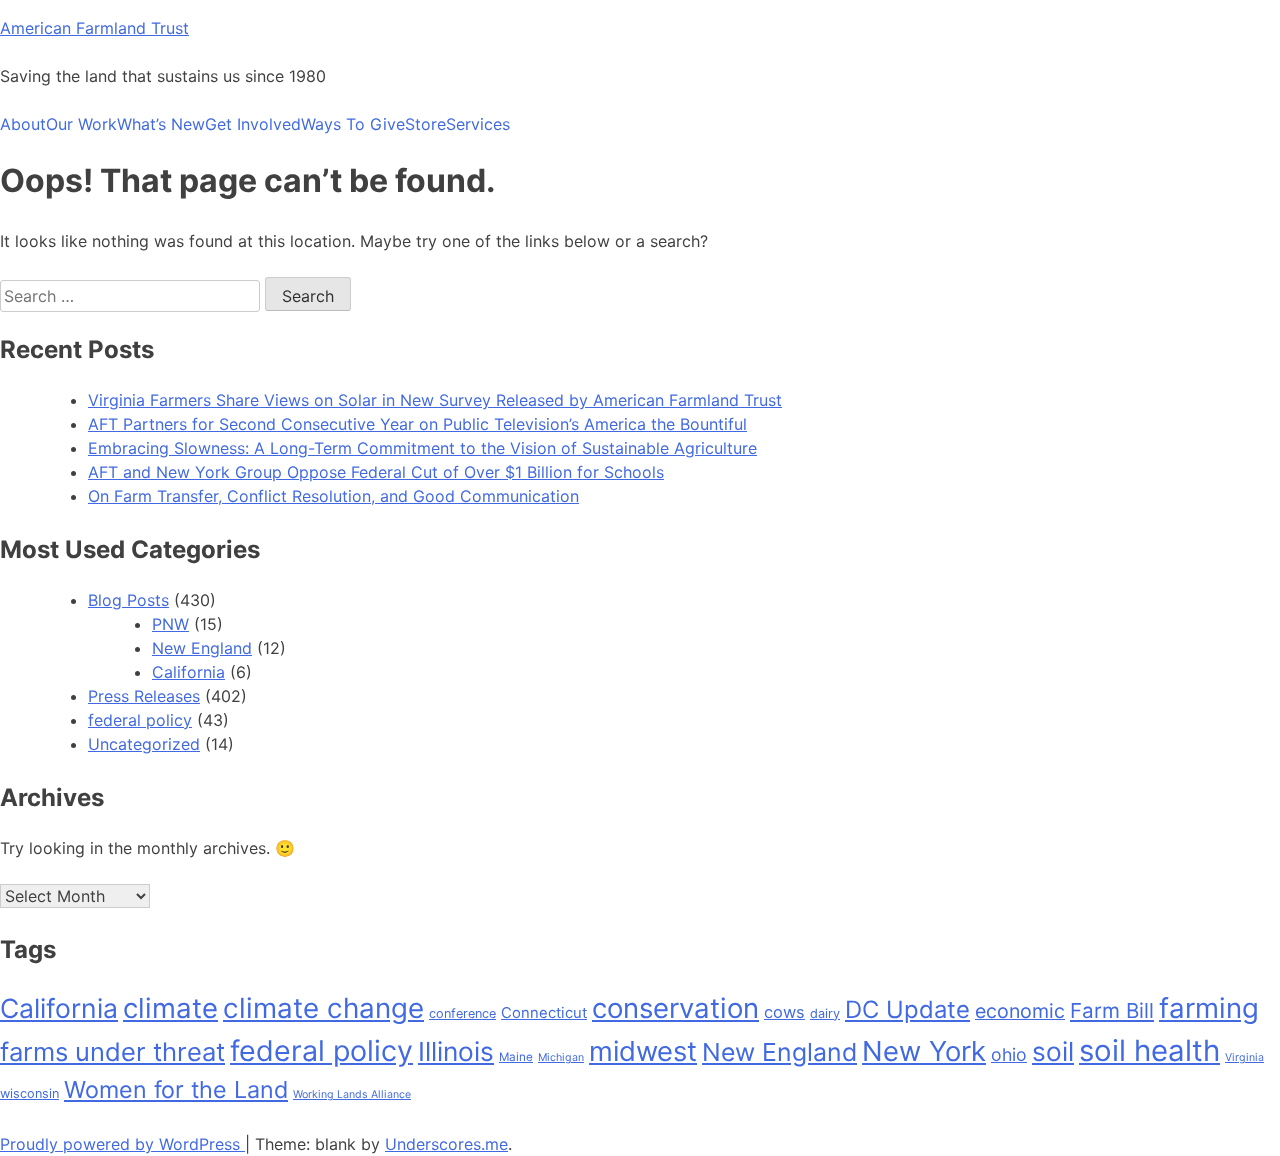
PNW (170, 624)
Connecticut (544, 1013)
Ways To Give (353, 124)
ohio (1009, 1054)
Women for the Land (176, 1089)
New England (202, 648)
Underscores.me (446, 1144)
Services (478, 124)
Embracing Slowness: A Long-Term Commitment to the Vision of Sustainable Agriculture (422, 448)
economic (1020, 1011)
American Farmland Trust (94, 28)
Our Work (81, 124)
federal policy (140, 720)
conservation (675, 1008)
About (23, 124)
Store (425, 124)
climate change (323, 1008)
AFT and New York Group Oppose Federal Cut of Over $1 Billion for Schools (376, 472)
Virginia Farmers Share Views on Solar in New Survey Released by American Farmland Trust (435, 400)
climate (170, 1008)
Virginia (1244, 1057)
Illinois (456, 1051)
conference (462, 1013)
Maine (516, 1057)
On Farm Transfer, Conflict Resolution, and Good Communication (333, 496)
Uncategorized (144, 744)
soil (1053, 1051)
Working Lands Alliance (352, 1094)
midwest (643, 1051)
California (188, 672)
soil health (1149, 1050)
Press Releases (144, 696)
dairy (825, 1013)
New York (924, 1051)
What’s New (161, 124)
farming (1209, 1008)
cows (784, 1012)
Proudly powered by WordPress (122, 1144)
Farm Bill (1112, 1010)
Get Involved (253, 124)
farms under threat (112, 1051)
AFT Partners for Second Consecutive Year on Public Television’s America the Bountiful (417, 424)
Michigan (561, 1057)
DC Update (907, 1009)
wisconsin (29, 1093)
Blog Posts (128, 600)
